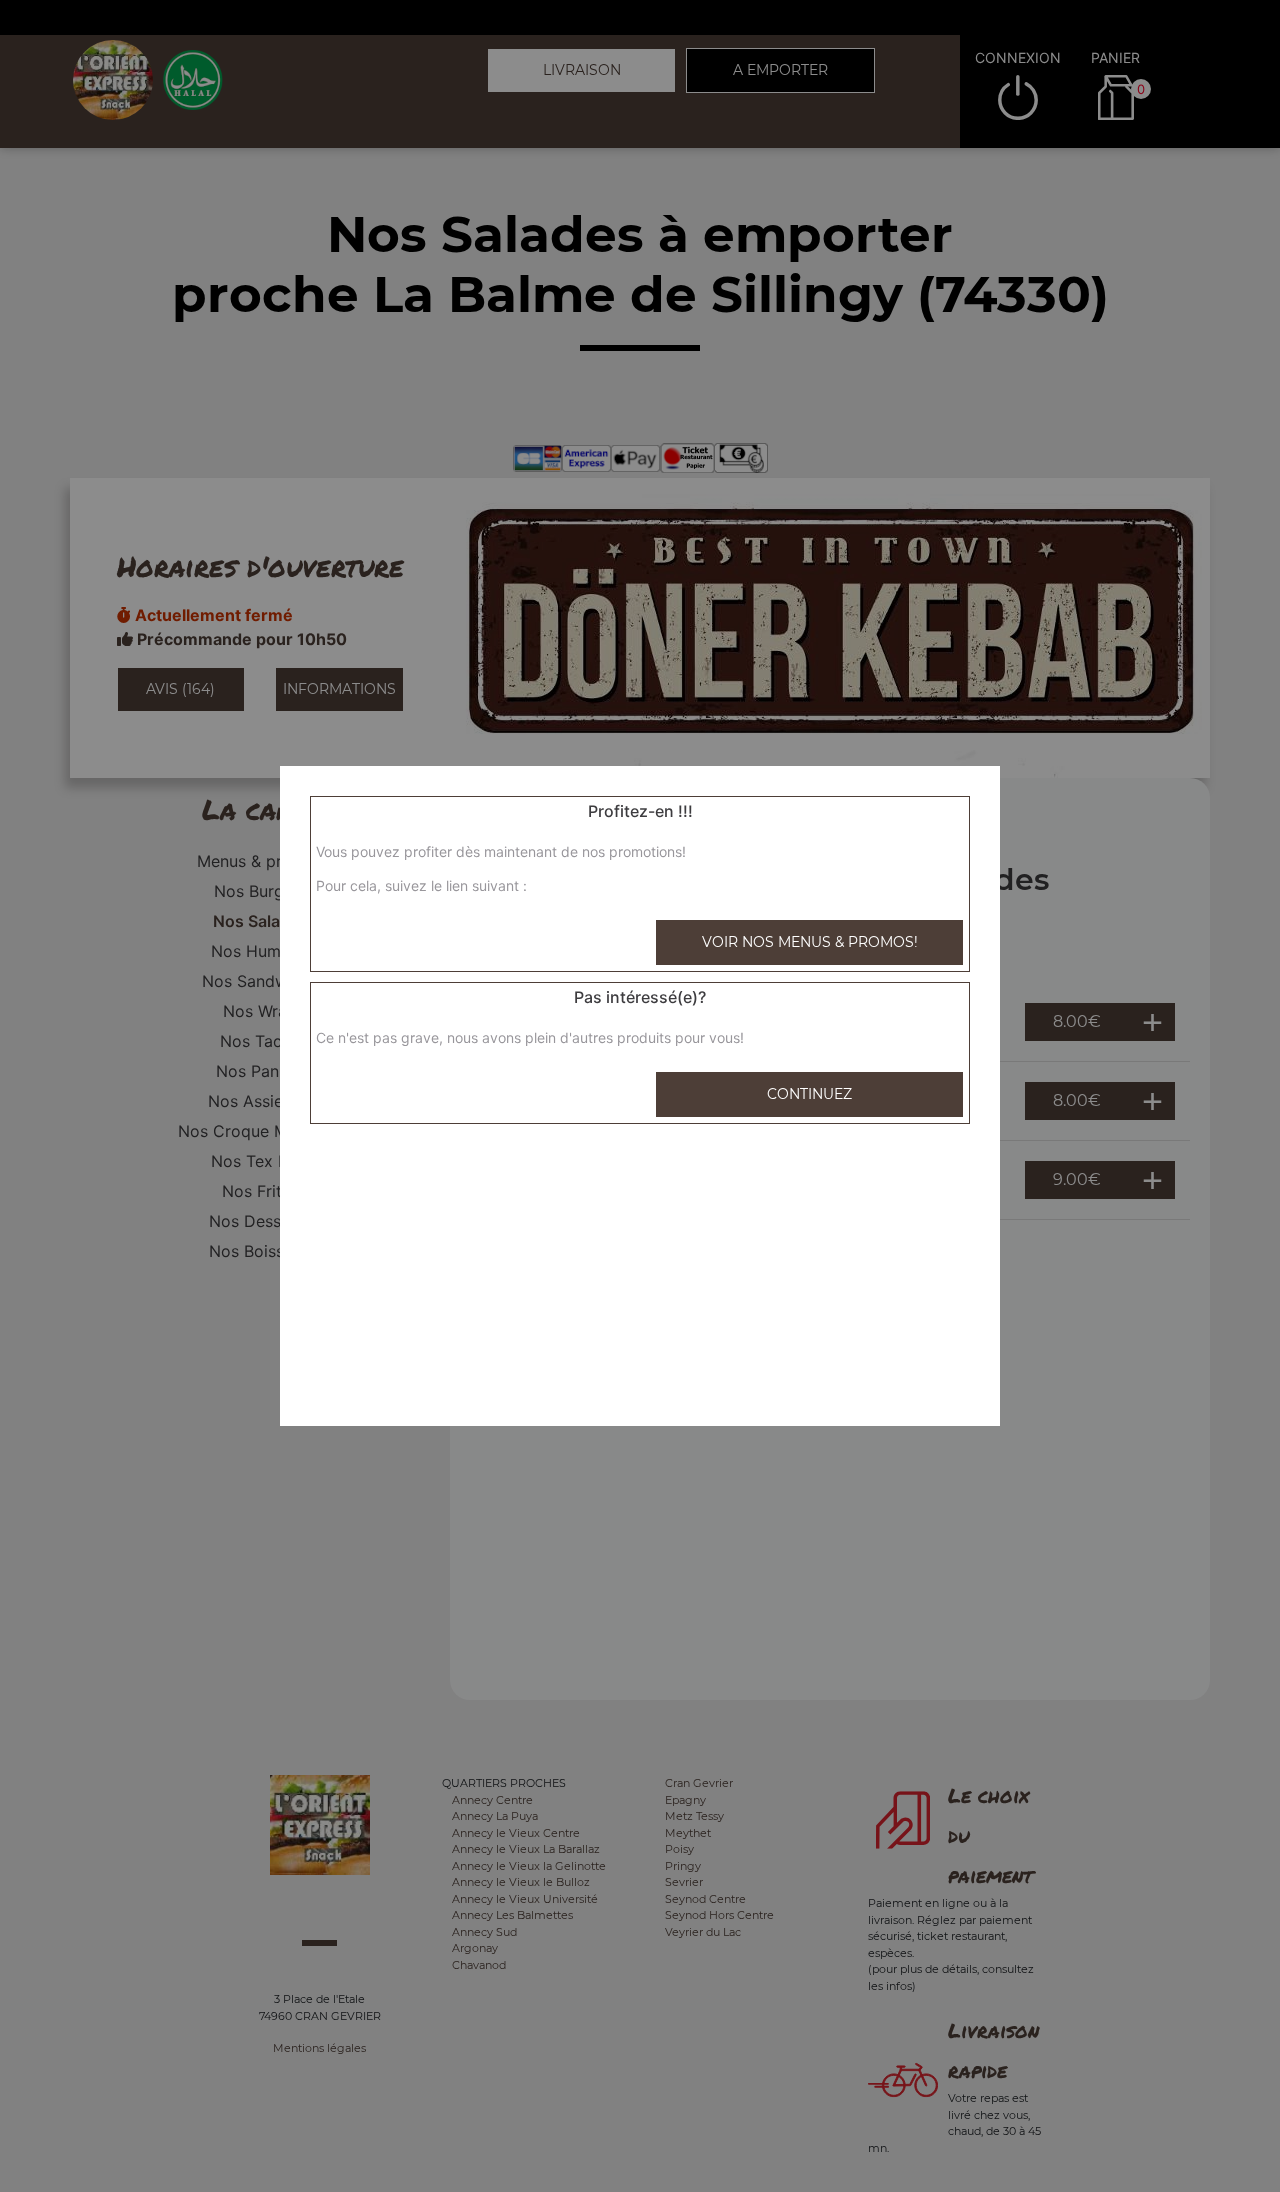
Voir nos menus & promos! (810, 942)
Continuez (809, 1094)
